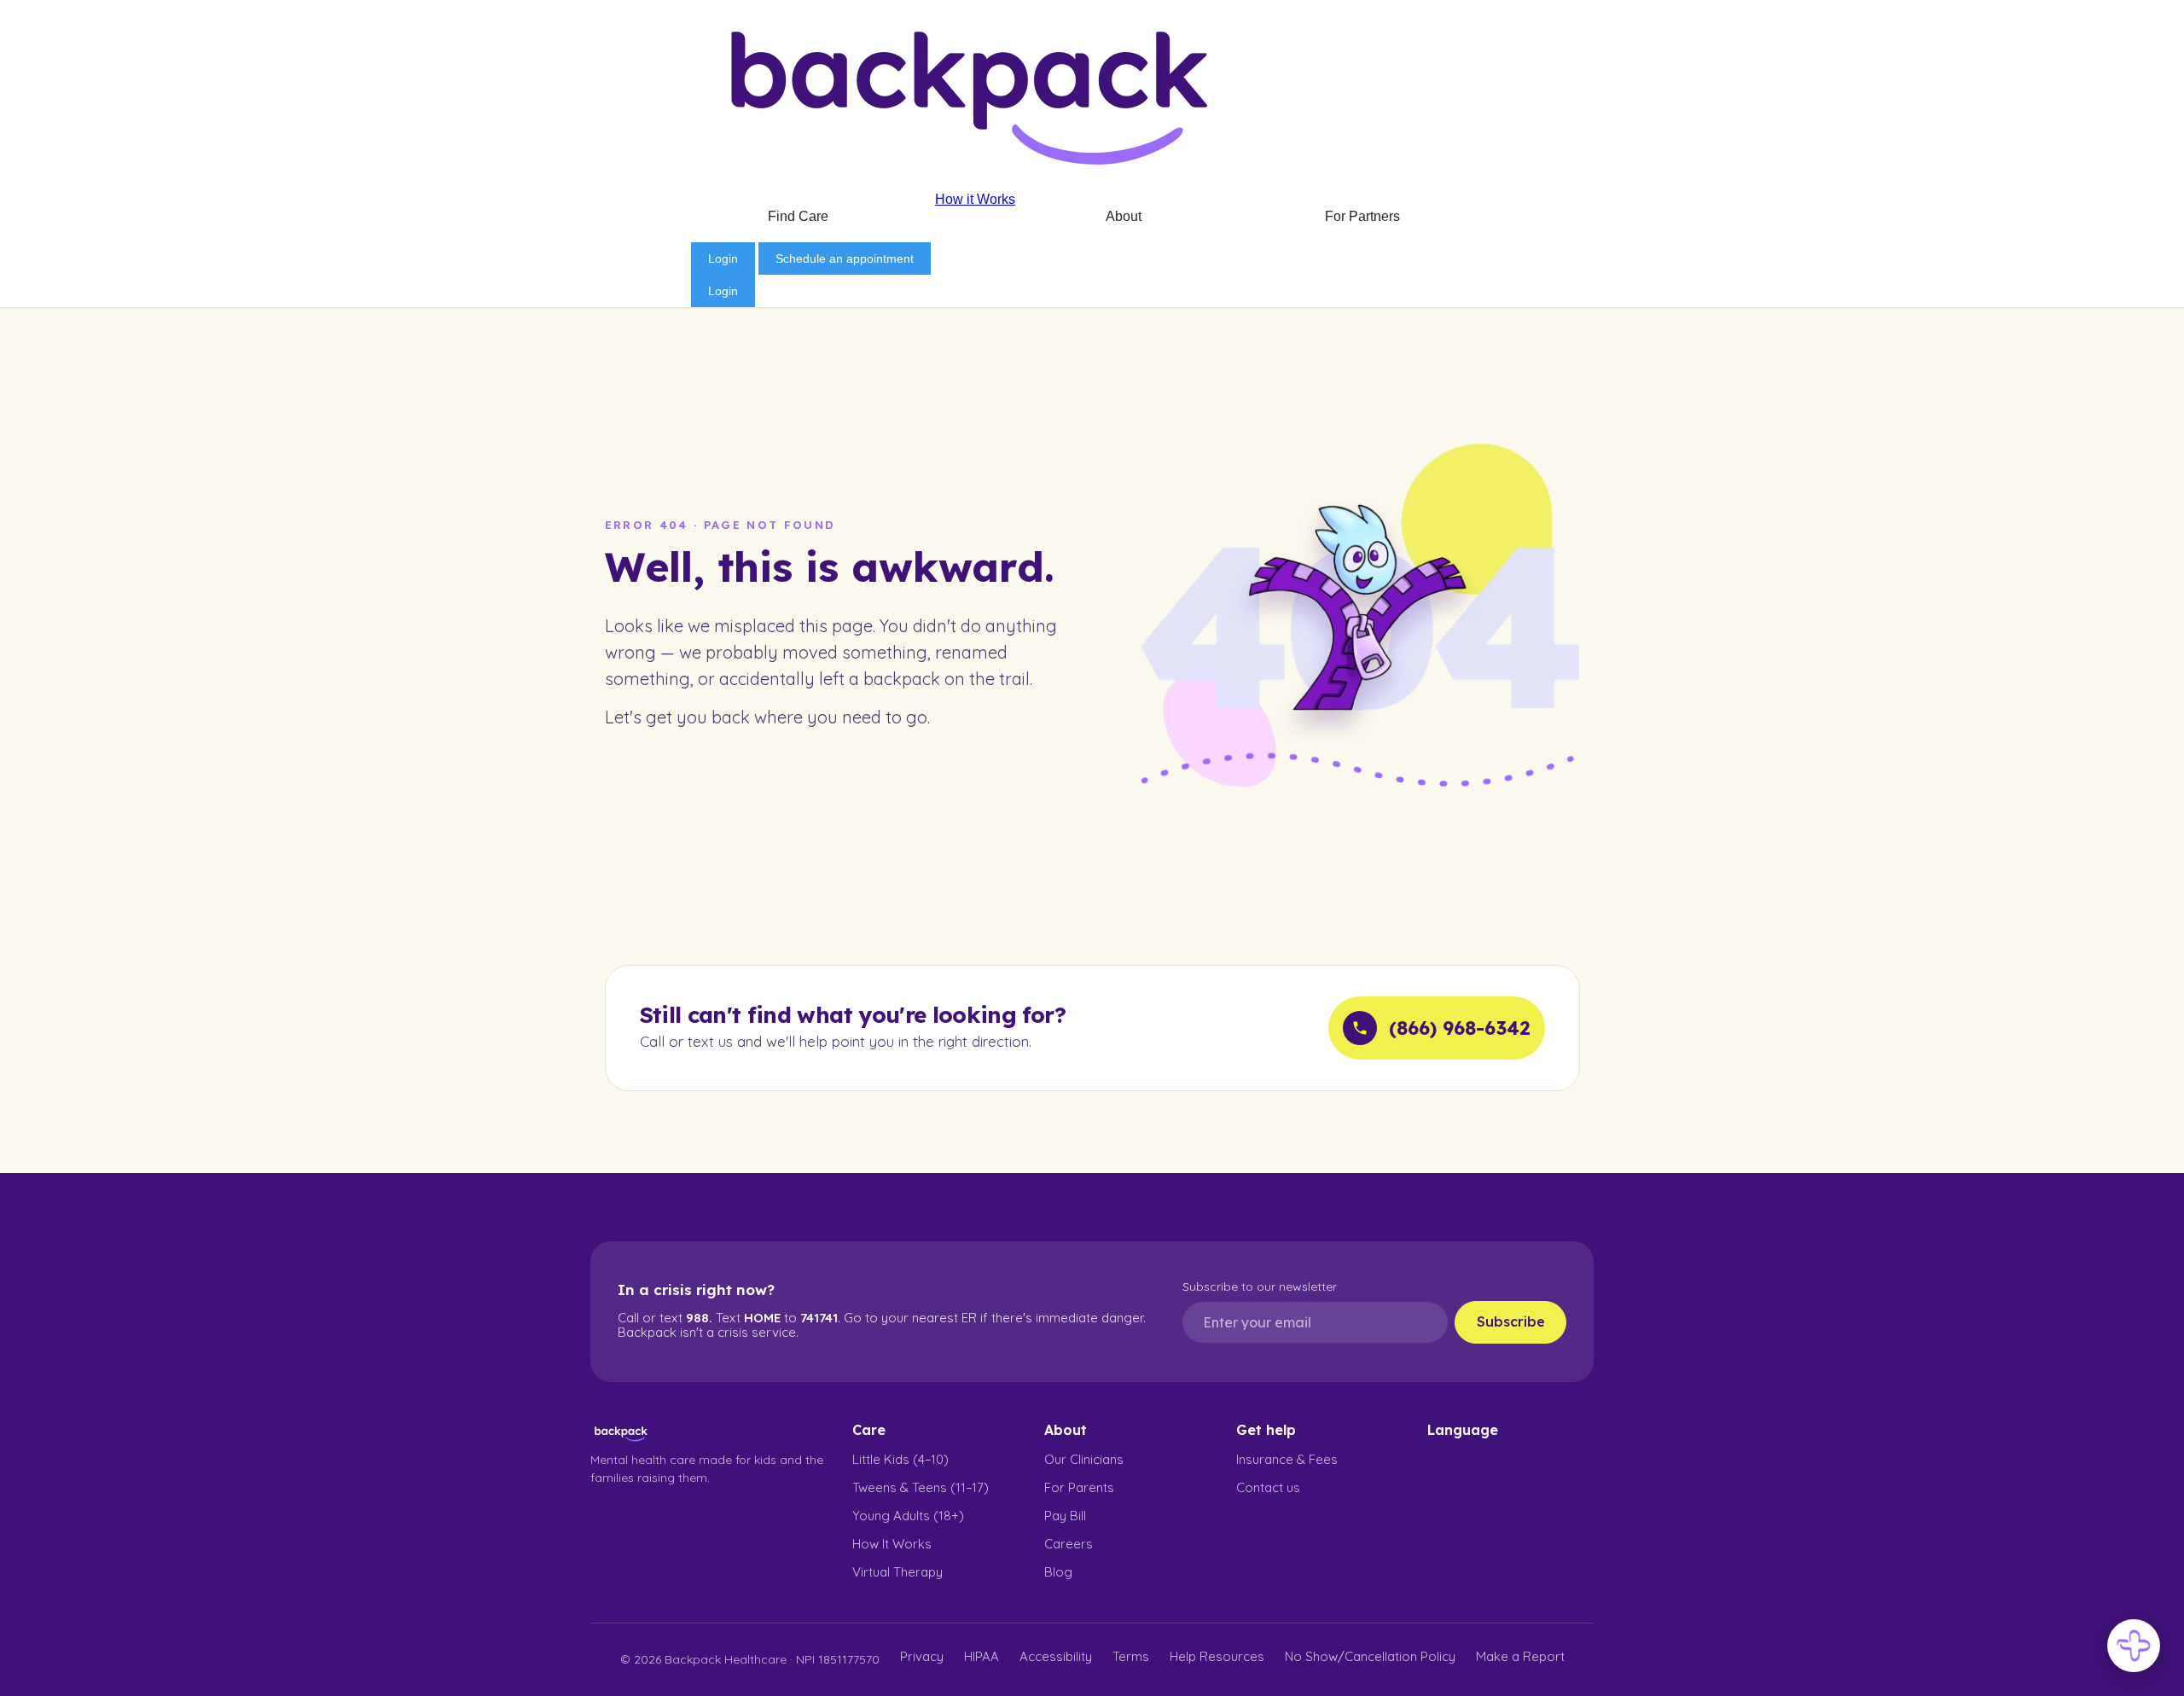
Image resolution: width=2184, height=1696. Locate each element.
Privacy (922, 1656)
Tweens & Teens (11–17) (921, 1487)
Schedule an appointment (845, 258)
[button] (807, 217)
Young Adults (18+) (908, 1516)
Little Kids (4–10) (900, 1459)
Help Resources (1217, 1656)
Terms (1131, 1656)
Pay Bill (1065, 1516)
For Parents (1079, 1487)
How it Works (975, 199)
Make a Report (1520, 1656)
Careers (1069, 1544)
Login (723, 258)
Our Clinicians (1084, 1459)
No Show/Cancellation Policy (1370, 1656)
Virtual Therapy (897, 1572)
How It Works (892, 1544)
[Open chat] (2134, 1646)
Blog (1058, 1572)
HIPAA (982, 1656)
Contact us (1268, 1487)
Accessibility (1056, 1656)
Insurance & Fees (1287, 1459)
